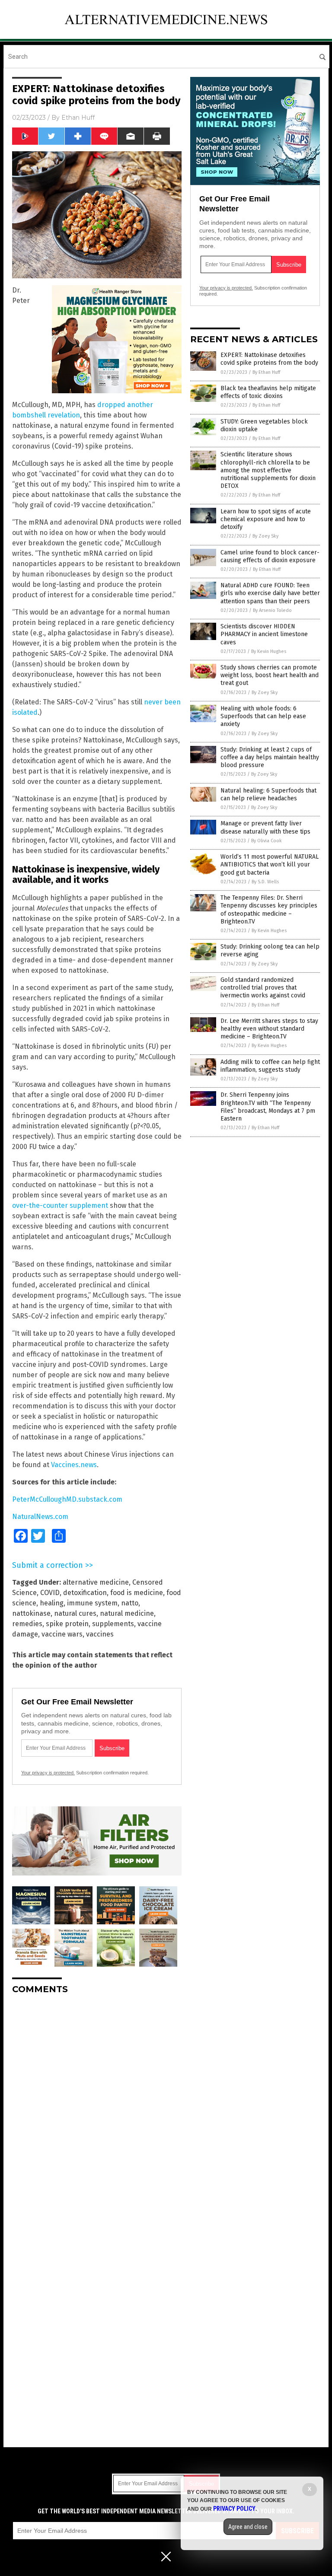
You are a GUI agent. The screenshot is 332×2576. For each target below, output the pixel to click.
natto (130, 1603)
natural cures (75, 1613)
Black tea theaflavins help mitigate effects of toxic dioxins (268, 392)
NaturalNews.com (40, 1517)
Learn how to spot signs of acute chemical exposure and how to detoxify (266, 519)
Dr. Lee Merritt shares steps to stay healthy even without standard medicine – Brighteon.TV (269, 1029)
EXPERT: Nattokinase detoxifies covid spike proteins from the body (269, 359)
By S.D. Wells (265, 882)
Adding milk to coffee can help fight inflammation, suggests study (270, 1066)
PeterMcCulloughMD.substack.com (67, 1499)
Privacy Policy (234, 2509)
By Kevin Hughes (269, 651)
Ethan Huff (78, 118)
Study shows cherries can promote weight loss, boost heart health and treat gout (270, 675)
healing (52, 1603)
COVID (50, 1593)
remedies (27, 1624)
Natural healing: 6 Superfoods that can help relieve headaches (268, 794)
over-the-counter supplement (60, 1205)
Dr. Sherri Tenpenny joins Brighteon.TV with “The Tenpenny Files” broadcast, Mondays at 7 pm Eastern (268, 1107)
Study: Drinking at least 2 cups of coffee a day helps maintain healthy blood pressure (270, 757)
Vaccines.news (74, 1465)
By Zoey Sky (265, 536)
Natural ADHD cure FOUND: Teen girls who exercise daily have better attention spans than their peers (270, 593)
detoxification (85, 1593)
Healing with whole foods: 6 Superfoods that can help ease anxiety (263, 716)
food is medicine (137, 1593)
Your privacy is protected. (48, 1773)
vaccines (100, 1634)
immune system (92, 1603)
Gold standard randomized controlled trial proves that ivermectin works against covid (263, 988)
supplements (113, 1624)
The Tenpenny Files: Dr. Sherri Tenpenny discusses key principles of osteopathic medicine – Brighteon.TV (269, 910)
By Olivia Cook (267, 841)
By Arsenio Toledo (272, 610)
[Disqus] (97, 2109)
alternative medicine (96, 1582)
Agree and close (248, 2527)
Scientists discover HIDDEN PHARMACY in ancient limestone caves (264, 634)
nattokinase (31, 1613)
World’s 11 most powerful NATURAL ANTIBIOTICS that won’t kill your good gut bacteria (270, 865)
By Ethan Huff (266, 372)
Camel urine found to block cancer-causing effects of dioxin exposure (270, 556)
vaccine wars (62, 1634)
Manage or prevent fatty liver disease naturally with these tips (265, 827)
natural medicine (127, 1613)
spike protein (67, 1624)
